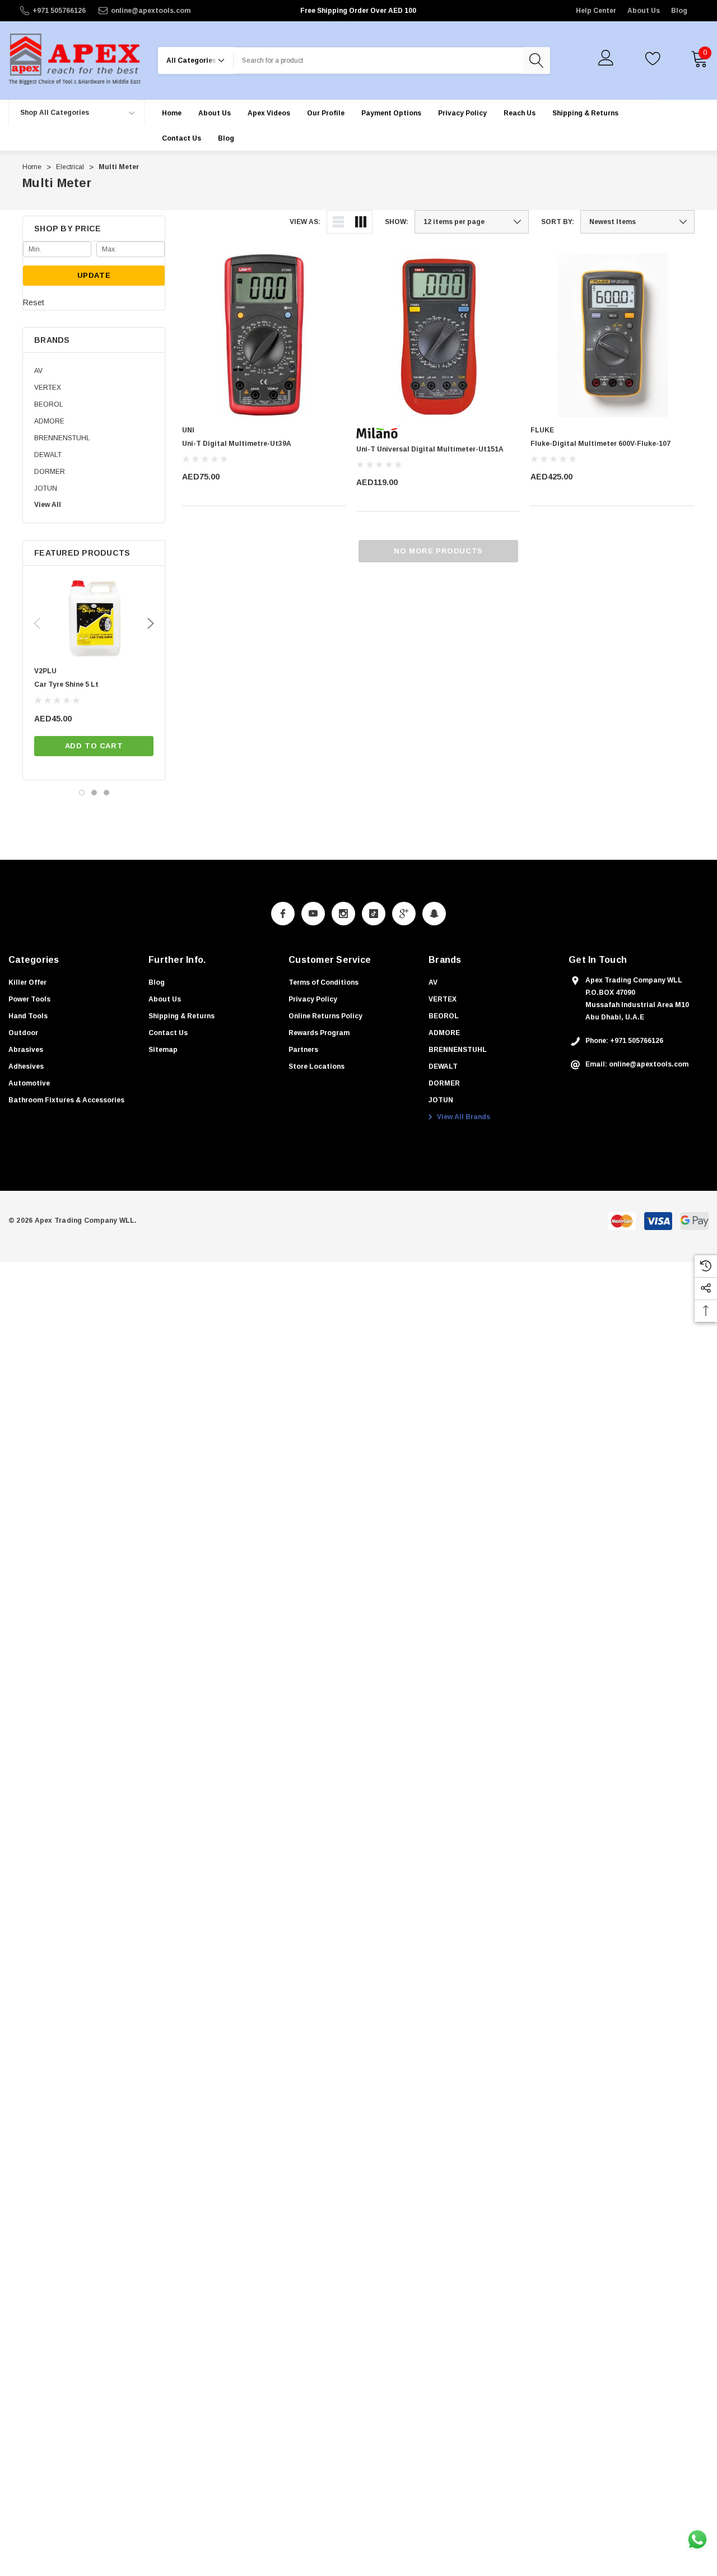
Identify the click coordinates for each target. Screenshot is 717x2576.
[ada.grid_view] (361, 222)
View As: (305, 222)
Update (94, 275)
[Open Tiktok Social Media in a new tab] (374, 914)
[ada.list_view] (338, 222)
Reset (34, 302)
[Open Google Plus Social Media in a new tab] (404, 914)
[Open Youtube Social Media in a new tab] (313, 914)
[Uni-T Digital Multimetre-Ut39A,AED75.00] (264, 335)
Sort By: (558, 222)
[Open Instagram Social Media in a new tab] (343, 914)
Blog (679, 11)
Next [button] (151, 623)
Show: (397, 222)
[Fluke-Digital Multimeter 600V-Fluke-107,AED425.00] (613, 335)
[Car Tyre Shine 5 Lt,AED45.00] (94, 619)
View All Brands (463, 1117)
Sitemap (163, 1050)
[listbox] (637, 222)
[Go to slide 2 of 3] (94, 793)
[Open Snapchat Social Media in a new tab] (434, 914)
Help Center (596, 11)
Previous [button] (37, 623)
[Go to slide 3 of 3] (106, 793)
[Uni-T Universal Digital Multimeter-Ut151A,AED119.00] (438, 335)
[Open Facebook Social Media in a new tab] (283, 914)
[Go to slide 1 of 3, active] (82, 793)
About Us (644, 11)
